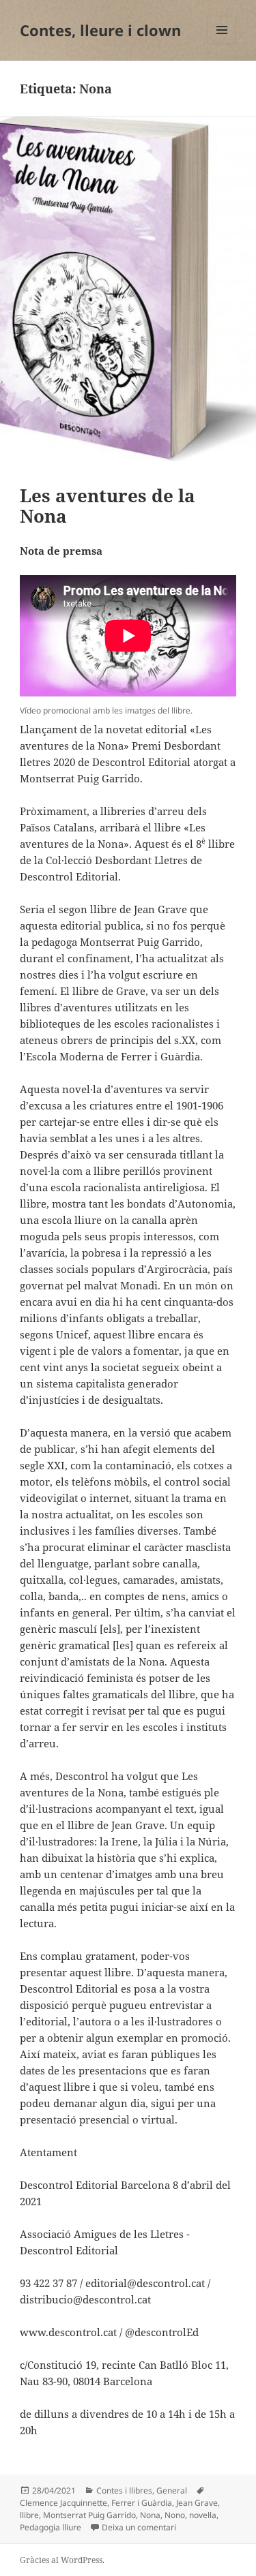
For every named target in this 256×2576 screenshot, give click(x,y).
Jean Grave (197, 2503)
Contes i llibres (124, 2490)
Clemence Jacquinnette (63, 2503)
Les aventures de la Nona (108, 506)
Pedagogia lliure (51, 2527)
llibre (29, 2515)
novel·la (203, 2515)
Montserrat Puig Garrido (89, 2515)
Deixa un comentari (139, 2527)
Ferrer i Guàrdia (142, 2503)
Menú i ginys (222, 44)
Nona (150, 2515)
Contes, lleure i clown (100, 30)
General (172, 2490)
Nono (175, 2515)
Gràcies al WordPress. (62, 2560)
